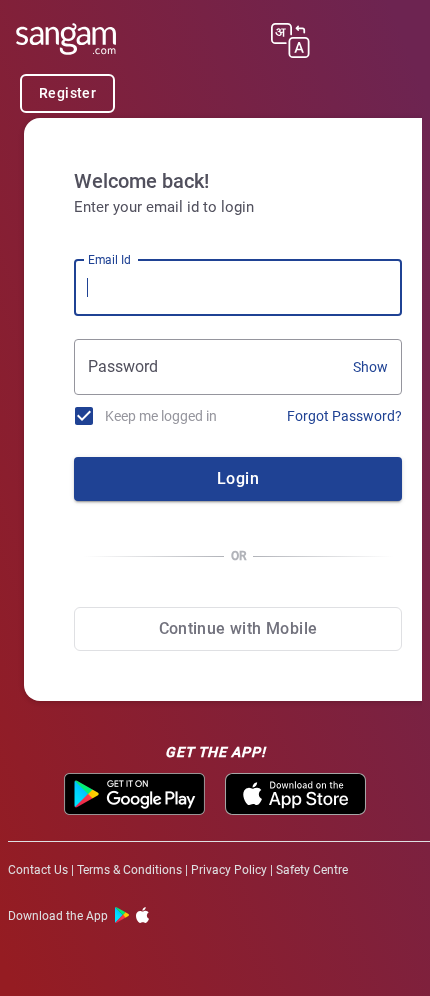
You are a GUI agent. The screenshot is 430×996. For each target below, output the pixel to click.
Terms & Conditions (129, 870)
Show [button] (370, 367)
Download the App (58, 916)
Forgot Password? (344, 416)
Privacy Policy (229, 870)
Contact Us (38, 870)
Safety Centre (312, 870)
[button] (290, 43)
